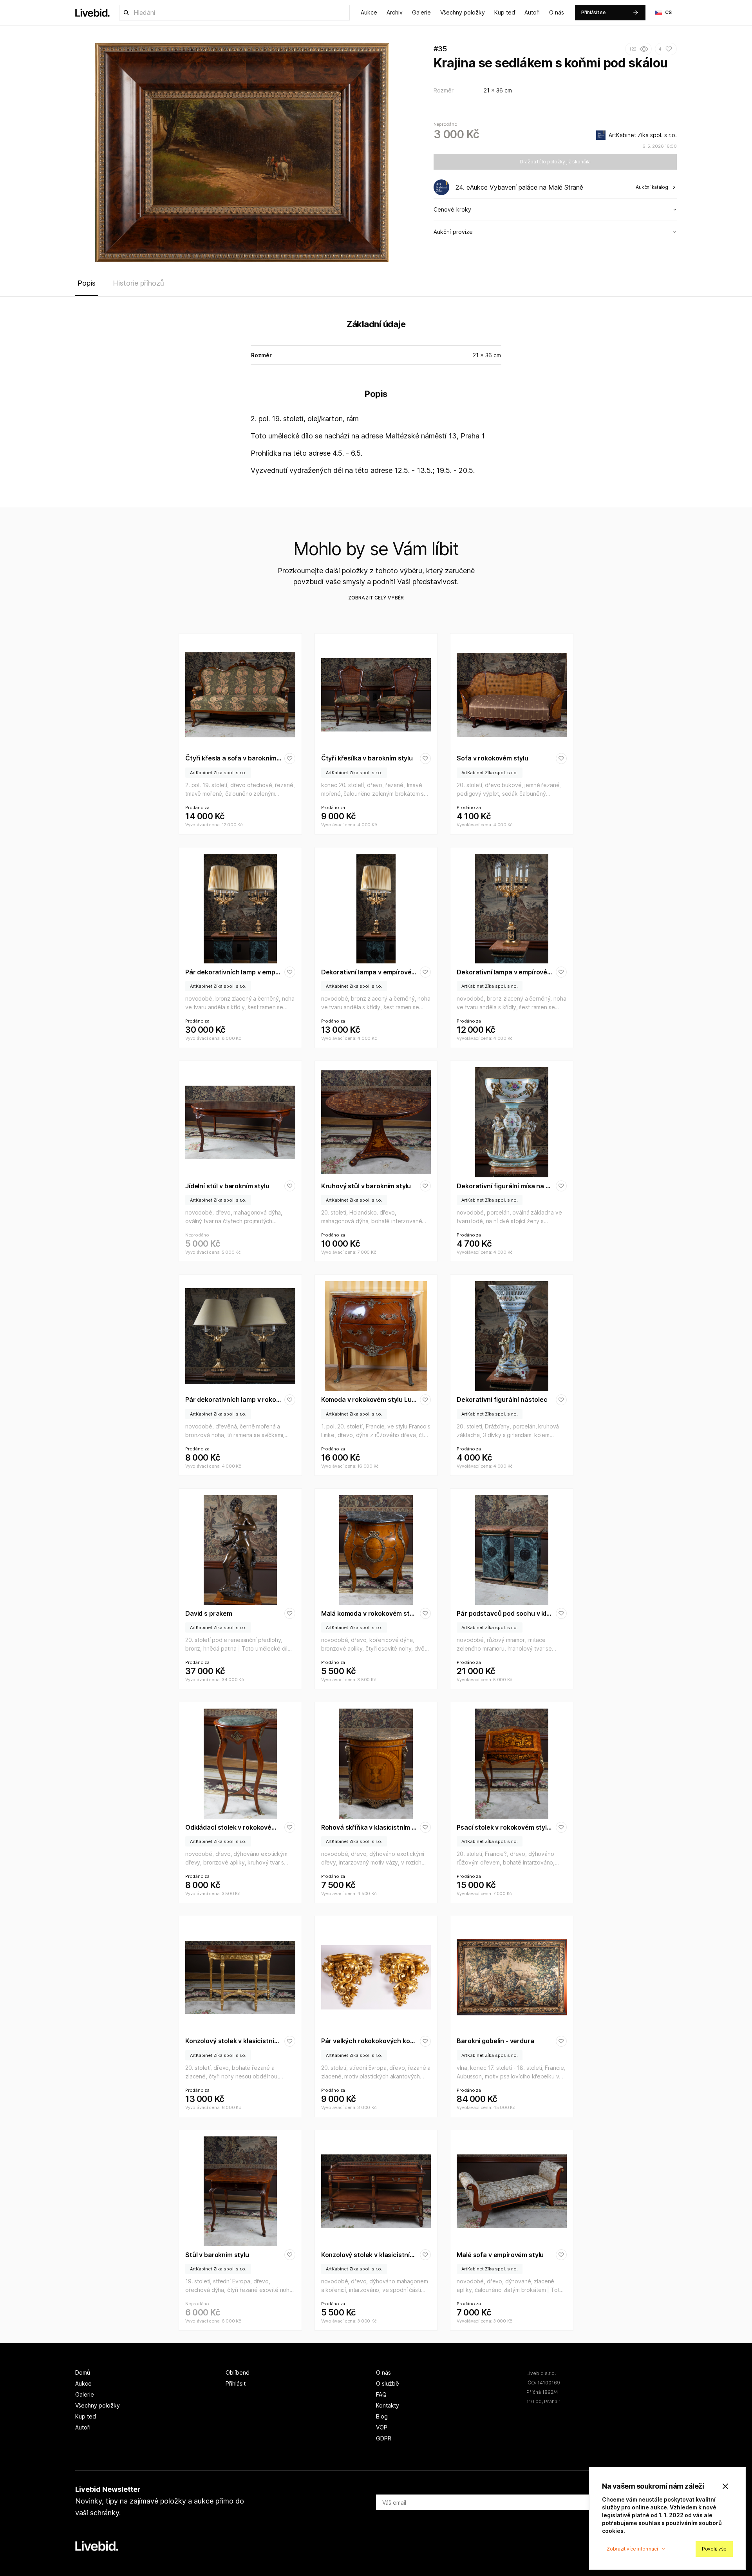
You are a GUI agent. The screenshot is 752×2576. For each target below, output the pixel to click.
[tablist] (376, 285)
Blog (382, 2416)
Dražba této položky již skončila (555, 162)
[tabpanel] (376, 399)
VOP (382, 2427)
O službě (388, 2383)
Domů (83, 2372)
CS (669, 12)
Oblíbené (238, 2372)
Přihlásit (236, 2383)
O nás (557, 12)
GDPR (384, 2438)
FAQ (381, 2394)
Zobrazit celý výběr (376, 598)
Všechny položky (463, 12)
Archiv (395, 12)
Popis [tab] (87, 283)
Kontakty (388, 2405)
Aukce (369, 12)
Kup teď (505, 12)
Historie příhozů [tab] (138, 283)
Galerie (421, 12)
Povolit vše (714, 2549)
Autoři (532, 12)
